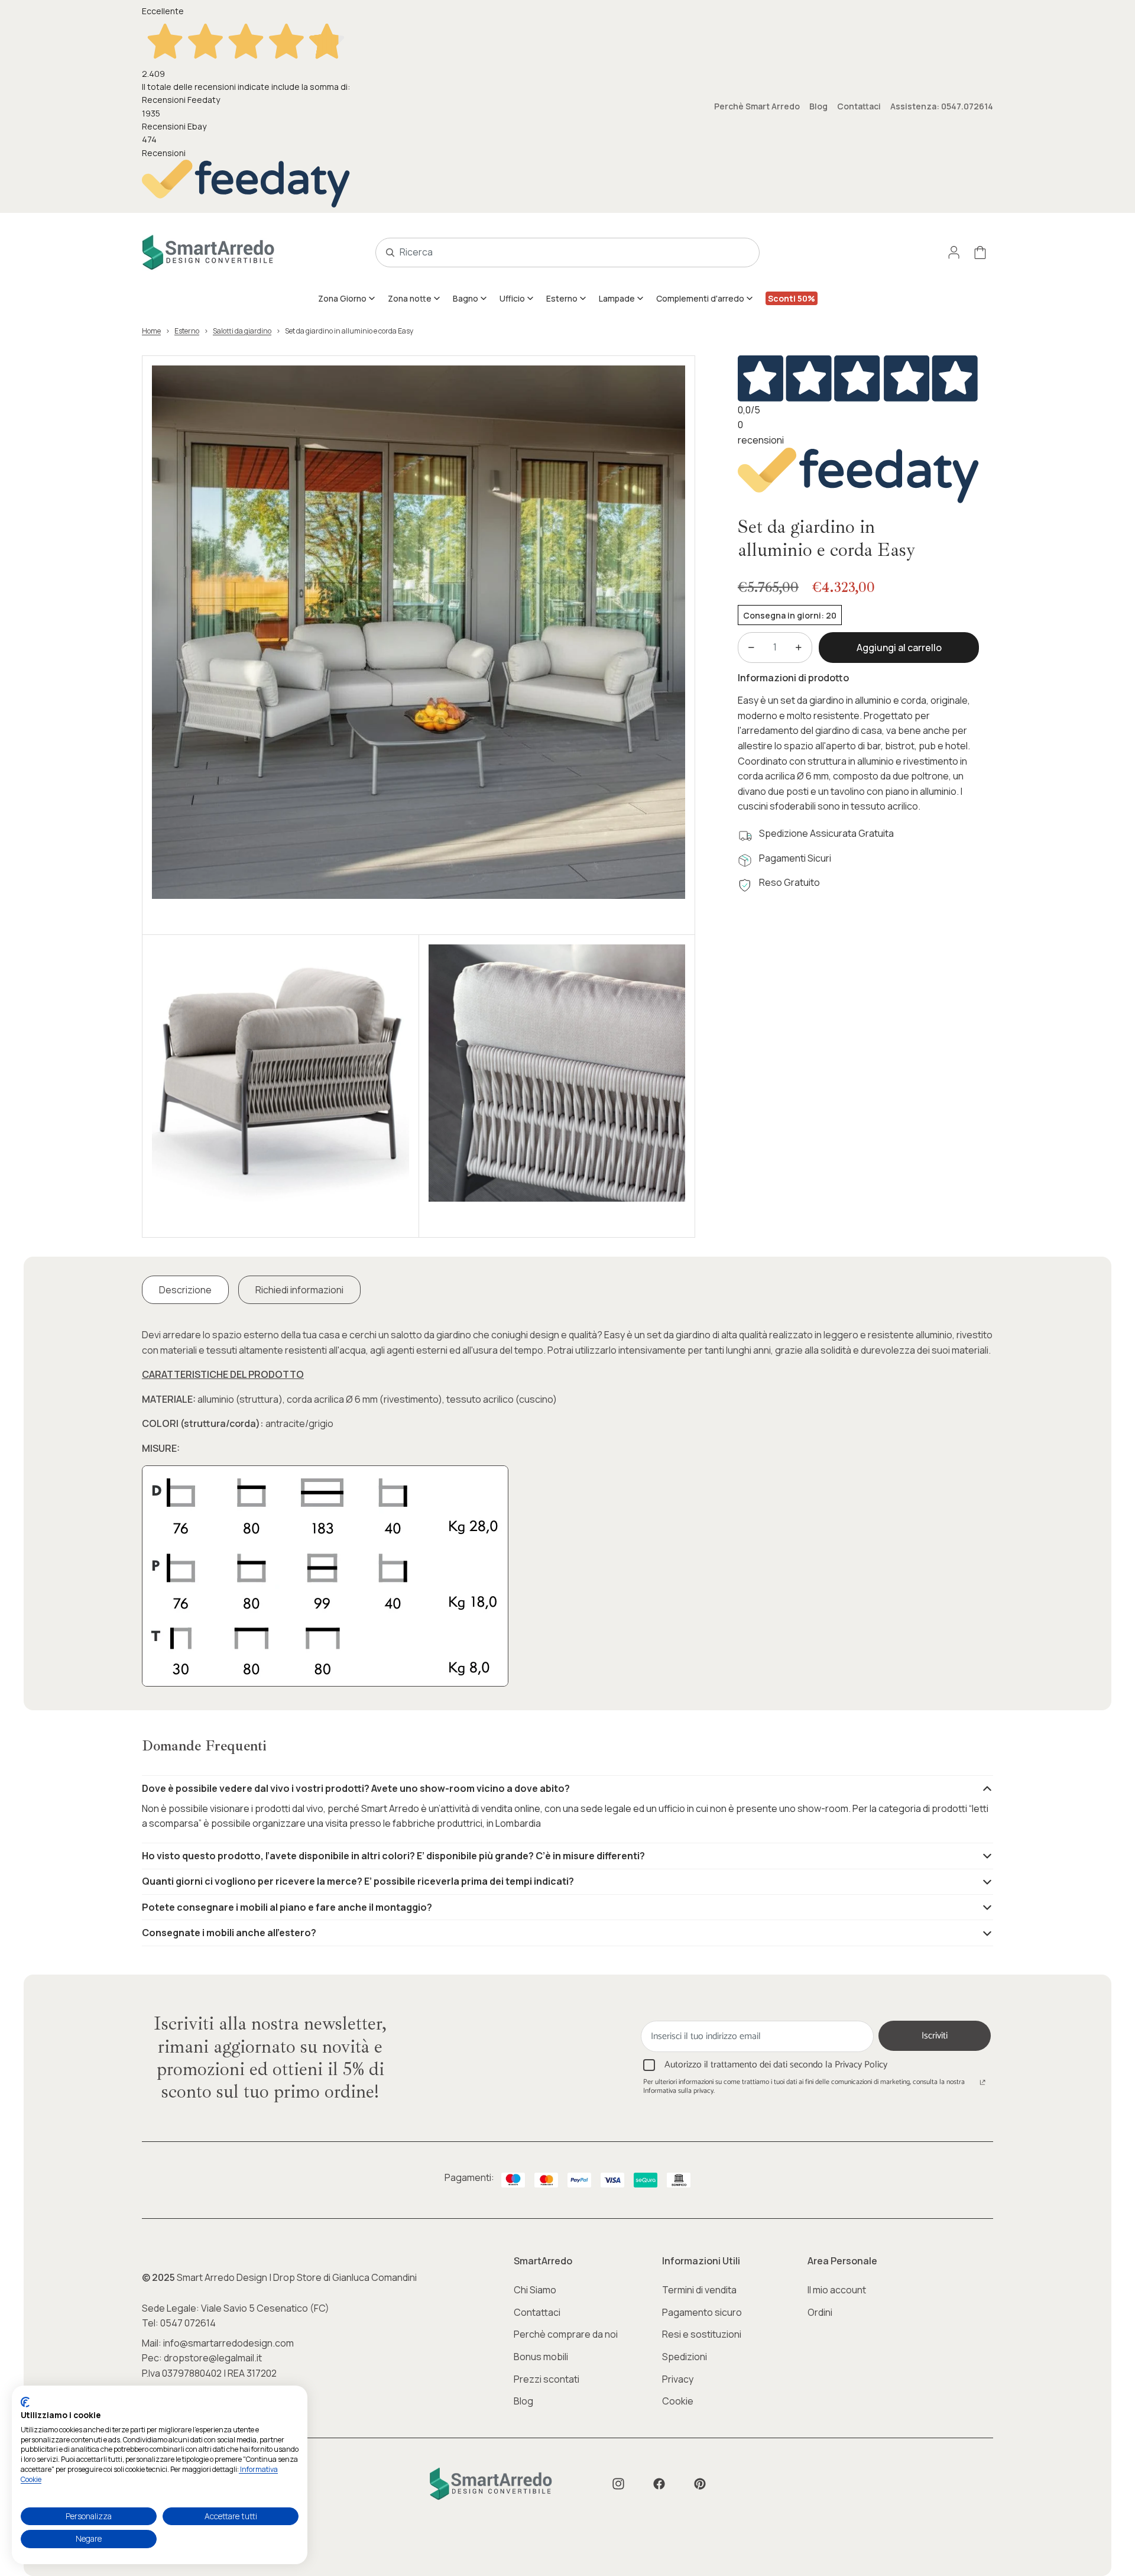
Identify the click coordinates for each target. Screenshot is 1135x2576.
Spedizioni (685, 2357)
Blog (818, 106)
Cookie (678, 2401)
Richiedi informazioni (299, 1290)
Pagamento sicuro (702, 2312)
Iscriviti (935, 2036)
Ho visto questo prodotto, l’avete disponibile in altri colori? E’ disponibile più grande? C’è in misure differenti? (393, 1856)
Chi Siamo (535, 2290)
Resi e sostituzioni (702, 2334)
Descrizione (185, 1290)
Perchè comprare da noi (566, 2334)
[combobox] (554, 253)
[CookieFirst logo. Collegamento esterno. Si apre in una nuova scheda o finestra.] (25, 2402)
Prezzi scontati (547, 2379)
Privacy (678, 2379)
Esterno (187, 331)
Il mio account (837, 2290)
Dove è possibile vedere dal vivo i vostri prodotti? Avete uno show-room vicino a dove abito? (356, 1788)
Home (151, 331)
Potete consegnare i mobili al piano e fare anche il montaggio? (287, 1907)
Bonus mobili (541, 2357)
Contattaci (859, 106)
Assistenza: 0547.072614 (942, 106)
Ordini (820, 2312)
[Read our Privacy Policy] (982, 2083)
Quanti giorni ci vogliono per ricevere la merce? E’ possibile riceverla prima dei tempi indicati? (358, 1881)
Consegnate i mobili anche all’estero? (229, 1933)
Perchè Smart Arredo (757, 106)
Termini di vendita (699, 2290)
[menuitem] (347, 298)
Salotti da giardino (242, 331)
